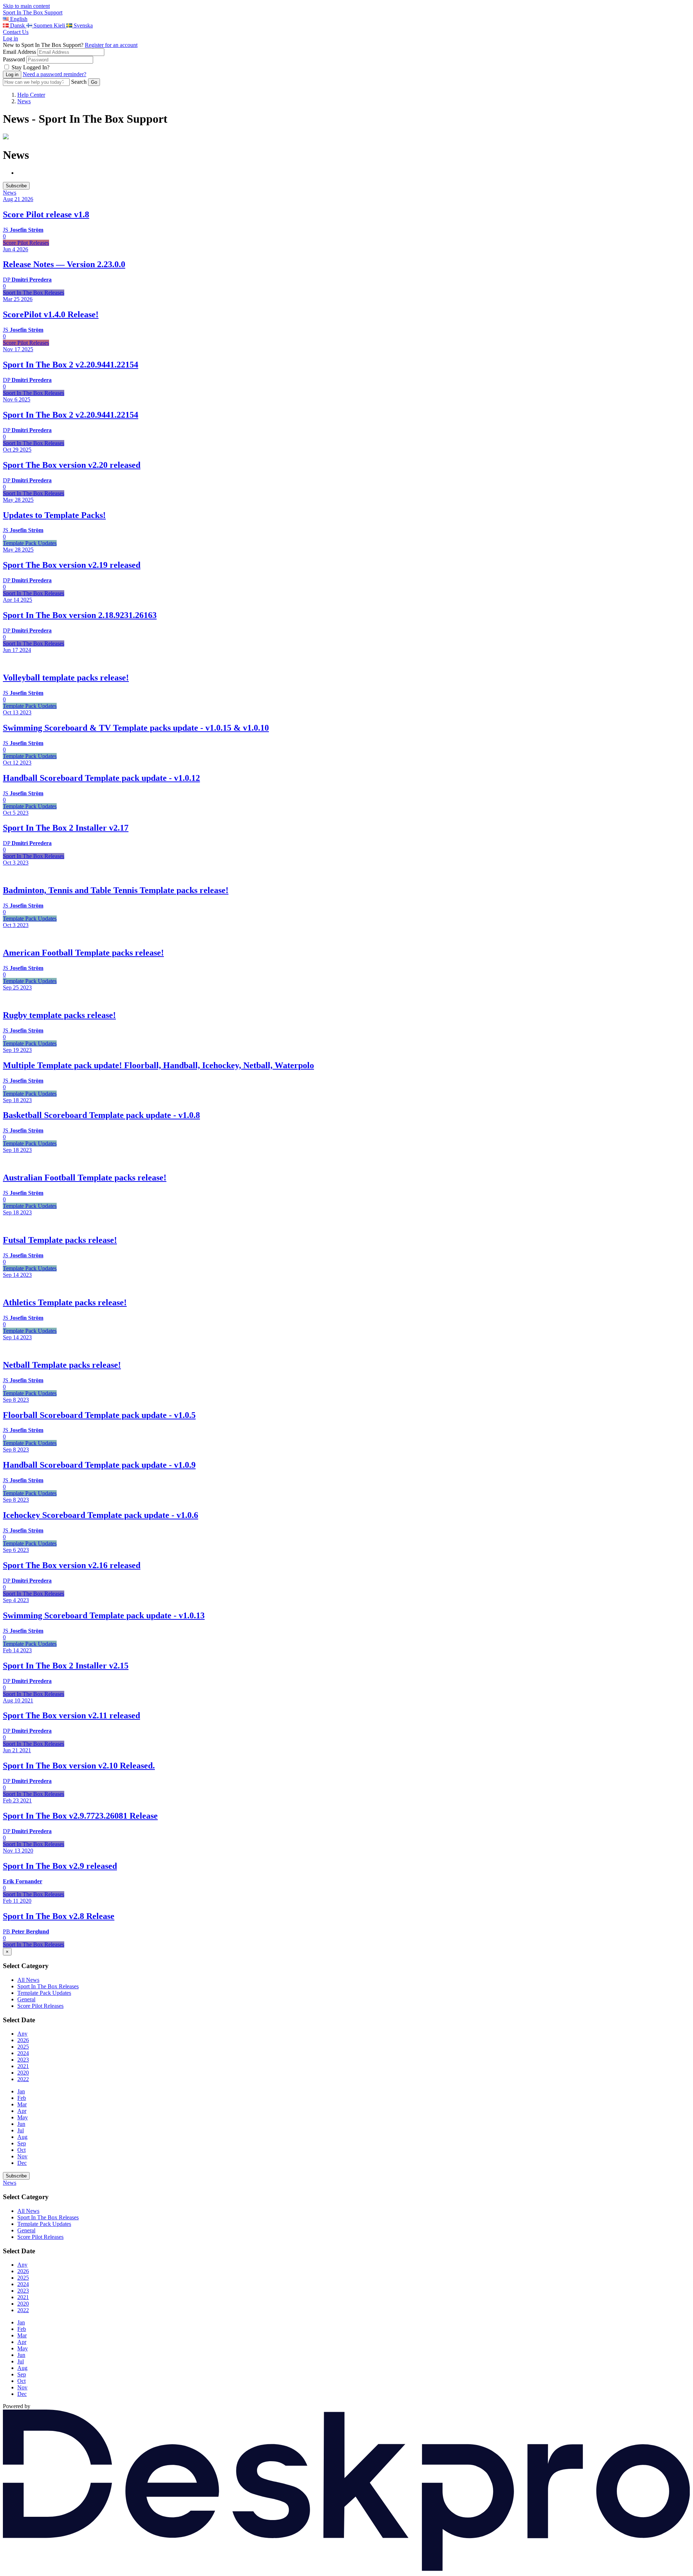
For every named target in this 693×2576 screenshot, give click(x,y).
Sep (22, 2143)
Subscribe (16, 186)
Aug (22, 2137)
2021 (23, 2066)
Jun (21, 2124)
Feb (22, 2098)
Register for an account (111, 45)
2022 (23, 2079)
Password (14, 59)
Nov (22, 2156)
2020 (23, 2073)
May (23, 2117)
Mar (22, 2104)
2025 (23, 2047)
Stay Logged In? (30, 67)
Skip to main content (26, 6)
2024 (23, 2053)
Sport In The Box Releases (48, 1986)
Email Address (19, 52)
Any (22, 2034)
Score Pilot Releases (40, 2006)
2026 (23, 2040)
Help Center (31, 95)
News (24, 101)
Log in (10, 38)
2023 (23, 2060)
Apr (22, 2111)
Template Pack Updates (44, 1993)
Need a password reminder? (55, 74)
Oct (21, 2150)
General (26, 1999)
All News (28, 1980)
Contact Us (16, 32)
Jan (21, 2091)
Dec (22, 2163)
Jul (21, 2130)
